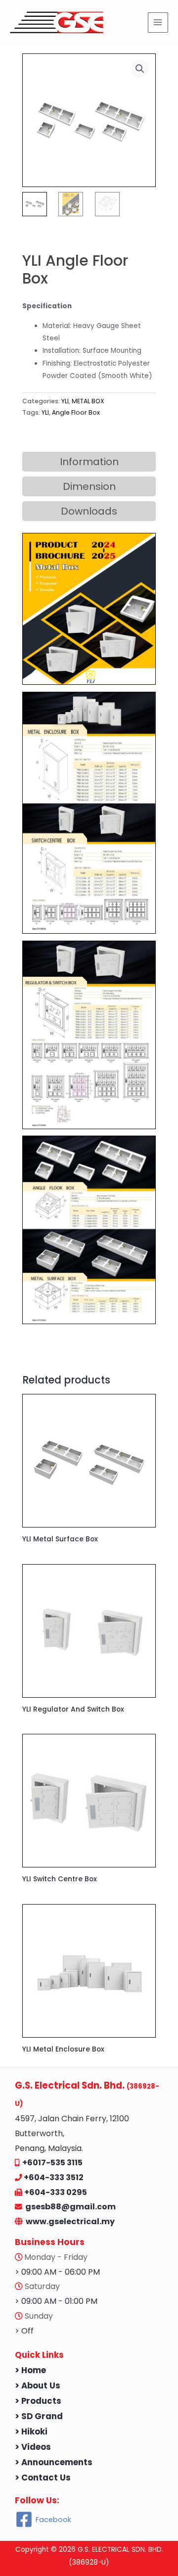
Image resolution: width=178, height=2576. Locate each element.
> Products (38, 2401)
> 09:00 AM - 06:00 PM (57, 2272)
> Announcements (54, 2462)
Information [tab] (89, 462)
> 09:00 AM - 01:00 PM (56, 2301)
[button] (140, 69)
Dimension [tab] (89, 486)
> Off (24, 2331)
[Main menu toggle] (158, 23)
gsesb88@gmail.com (69, 2207)
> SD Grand (39, 2416)
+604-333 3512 (54, 2177)
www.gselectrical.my (70, 2221)
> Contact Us (43, 2478)
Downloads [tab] (89, 511)
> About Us (38, 2386)
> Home (30, 2370)
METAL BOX (88, 401)
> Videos (33, 2447)
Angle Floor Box (76, 412)
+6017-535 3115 (52, 2163)
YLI (65, 401)
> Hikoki (31, 2432)
